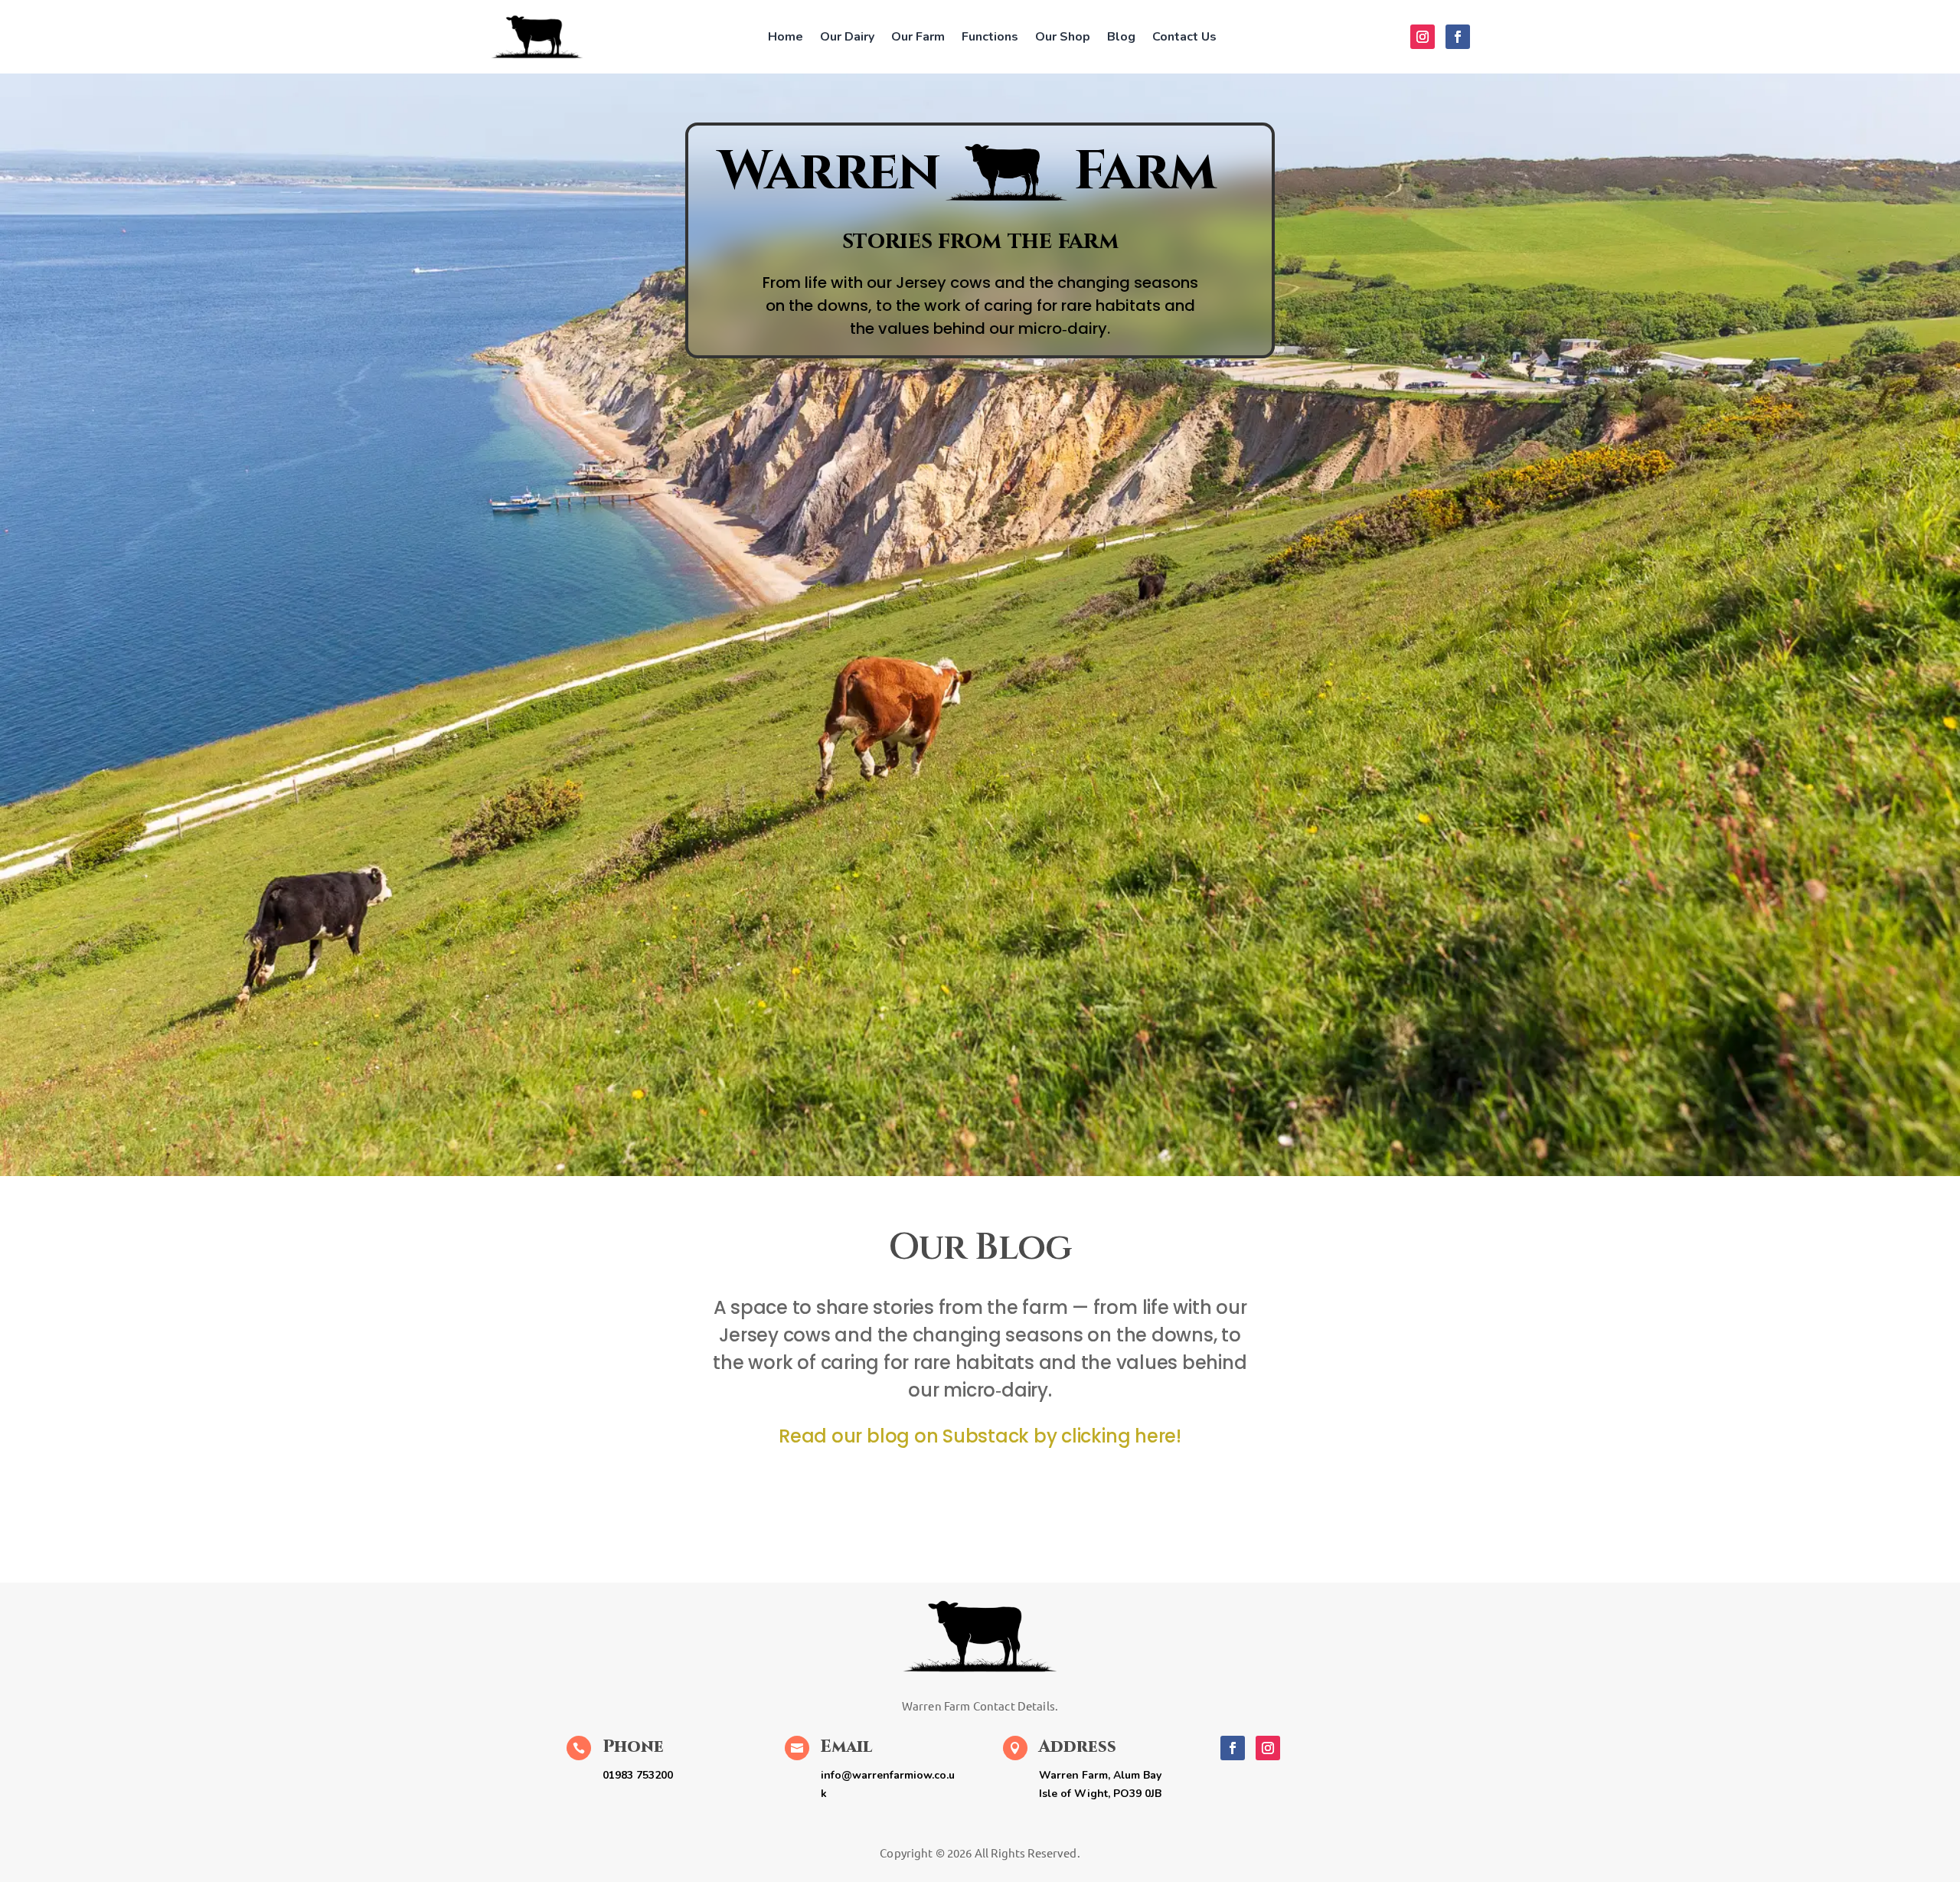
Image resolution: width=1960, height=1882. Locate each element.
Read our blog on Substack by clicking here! (980, 1436)
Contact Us (1184, 37)
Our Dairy (847, 37)
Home (786, 37)
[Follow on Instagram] (1423, 37)
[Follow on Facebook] (1458, 37)
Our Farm (918, 37)
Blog (1121, 37)
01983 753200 (638, 1775)
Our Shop (1063, 37)
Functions (990, 37)
